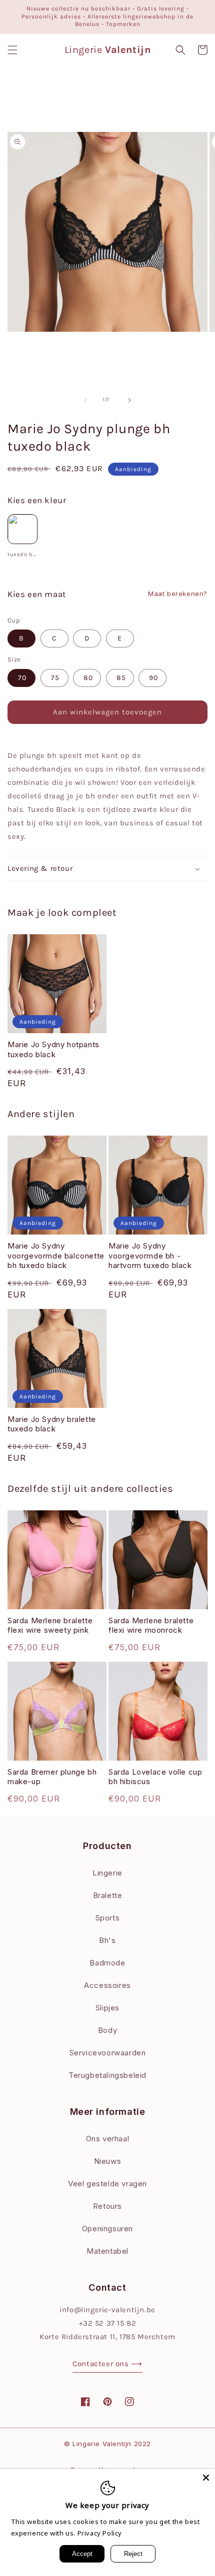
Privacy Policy (100, 2533)
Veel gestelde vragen (107, 2184)
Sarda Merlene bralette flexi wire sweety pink (50, 1625)
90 (153, 678)
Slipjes (107, 2008)
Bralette (108, 1895)
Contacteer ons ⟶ (107, 2364)
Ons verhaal (108, 2139)
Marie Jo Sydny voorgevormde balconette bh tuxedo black (56, 1256)
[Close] (206, 2478)
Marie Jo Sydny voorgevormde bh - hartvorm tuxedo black (150, 1256)
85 (121, 678)
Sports (108, 1918)
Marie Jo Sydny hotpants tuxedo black (53, 1049)
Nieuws (108, 2161)
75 (55, 678)
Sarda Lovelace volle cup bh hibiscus (155, 1777)
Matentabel (107, 2251)
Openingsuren (107, 2229)
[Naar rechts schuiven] (129, 400)
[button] (12, 50)
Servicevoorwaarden (108, 2053)
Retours (107, 2206)
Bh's (107, 1940)
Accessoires (107, 1985)
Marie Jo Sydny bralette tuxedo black (52, 1424)
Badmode (107, 1963)
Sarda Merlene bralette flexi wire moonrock (151, 1625)
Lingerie (107, 1873)
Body (107, 2030)
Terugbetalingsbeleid (107, 2075)
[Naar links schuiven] (85, 400)
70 (22, 678)
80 (88, 678)
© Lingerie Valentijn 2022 (107, 2444)
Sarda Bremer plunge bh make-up (52, 1777)
